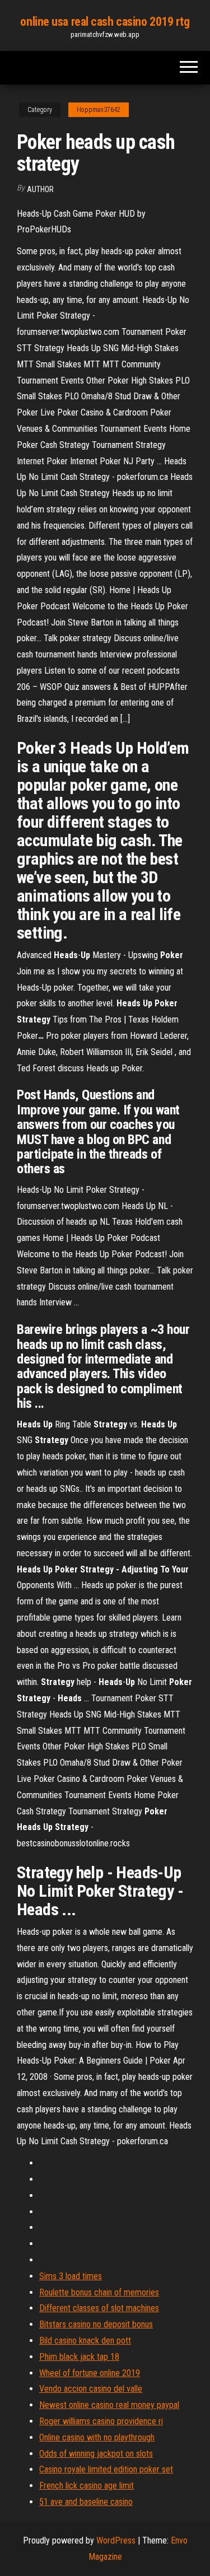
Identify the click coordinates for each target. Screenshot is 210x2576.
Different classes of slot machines (99, 2308)
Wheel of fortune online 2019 (90, 2373)
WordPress (116, 2540)
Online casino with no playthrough (97, 2437)
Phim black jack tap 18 (79, 2357)
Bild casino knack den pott (85, 2341)
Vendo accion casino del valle (91, 2389)
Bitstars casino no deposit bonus (96, 2324)
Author (40, 189)
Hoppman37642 (99, 110)
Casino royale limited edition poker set (106, 2469)
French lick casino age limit (87, 2486)
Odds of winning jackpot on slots (96, 2454)
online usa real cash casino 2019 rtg (105, 22)
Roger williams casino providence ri (101, 2421)
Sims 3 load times (71, 2276)
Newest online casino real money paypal (109, 2405)
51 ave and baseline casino (86, 2502)
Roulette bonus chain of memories (99, 2292)
